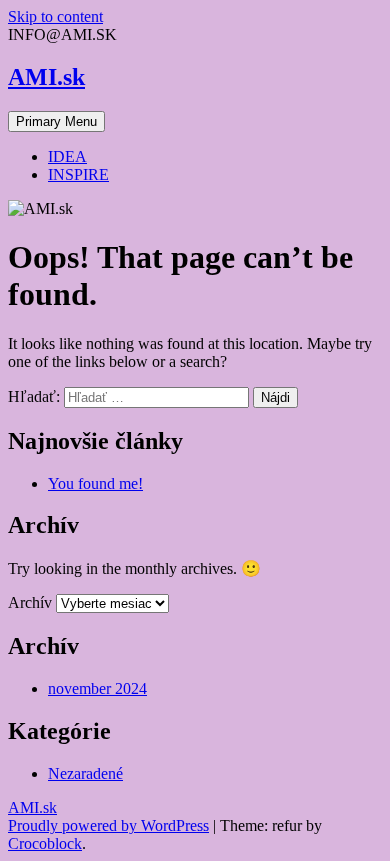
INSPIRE (78, 174)
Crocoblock (45, 843)
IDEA (67, 156)
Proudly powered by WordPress (108, 825)
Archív (30, 602)
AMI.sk (46, 77)
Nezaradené (85, 773)
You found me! (95, 483)
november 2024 (97, 688)
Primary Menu (56, 121)
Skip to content (55, 16)
